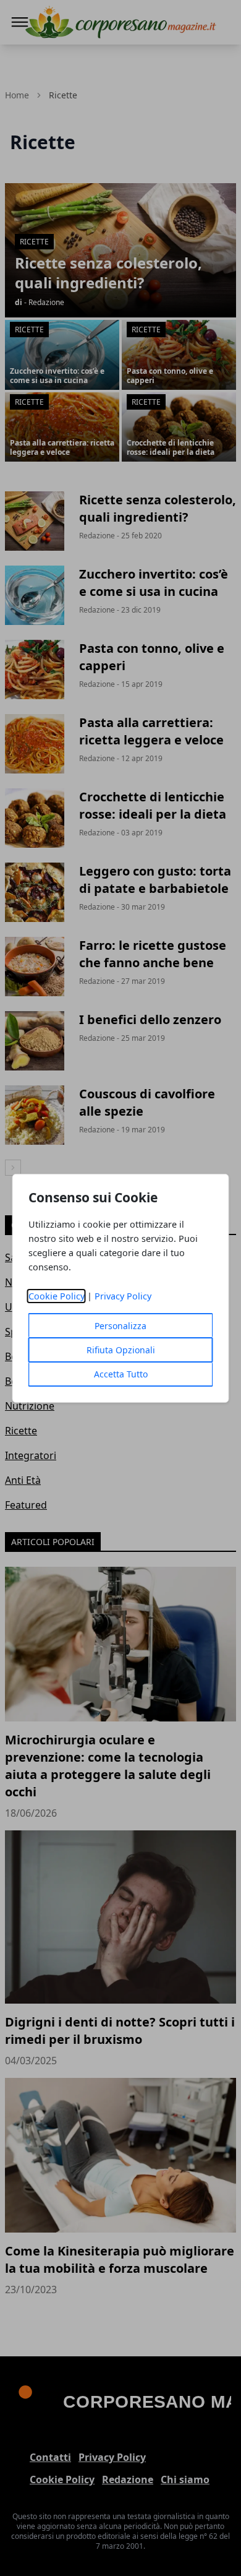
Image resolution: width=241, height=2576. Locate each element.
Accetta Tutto (121, 1374)
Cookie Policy (57, 1296)
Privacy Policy (123, 1296)
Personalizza (120, 1326)
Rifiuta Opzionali (121, 1350)
